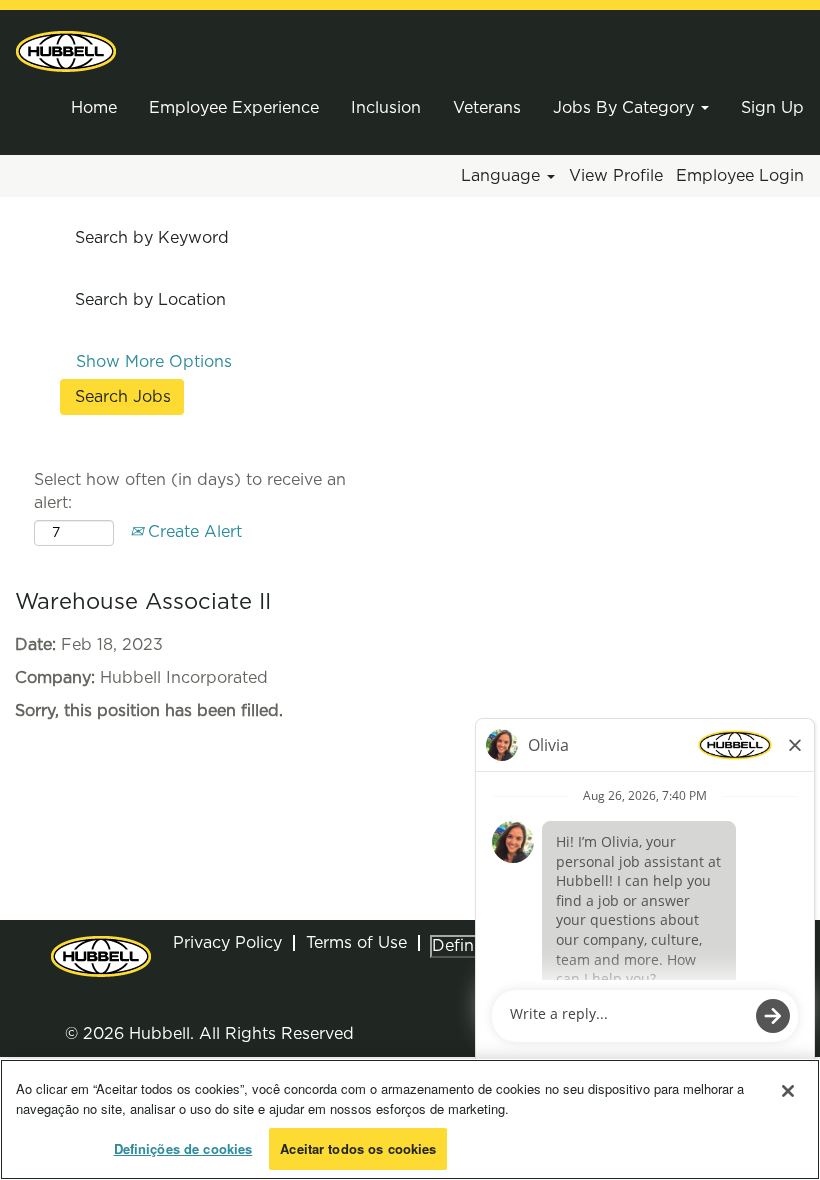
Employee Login (740, 176)
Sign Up (772, 108)
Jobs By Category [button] (626, 108)
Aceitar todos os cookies (358, 1148)
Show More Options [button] (154, 362)
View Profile (616, 176)
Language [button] (503, 176)
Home (94, 108)
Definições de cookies (183, 1148)
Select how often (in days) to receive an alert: (190, 491)
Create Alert (192, 532)
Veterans (487, 108)
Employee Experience (234, 108)
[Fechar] (788, 1091)
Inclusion (386, 108)
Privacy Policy (227, 943)
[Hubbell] (66, 51)
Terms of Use (356, 943)
